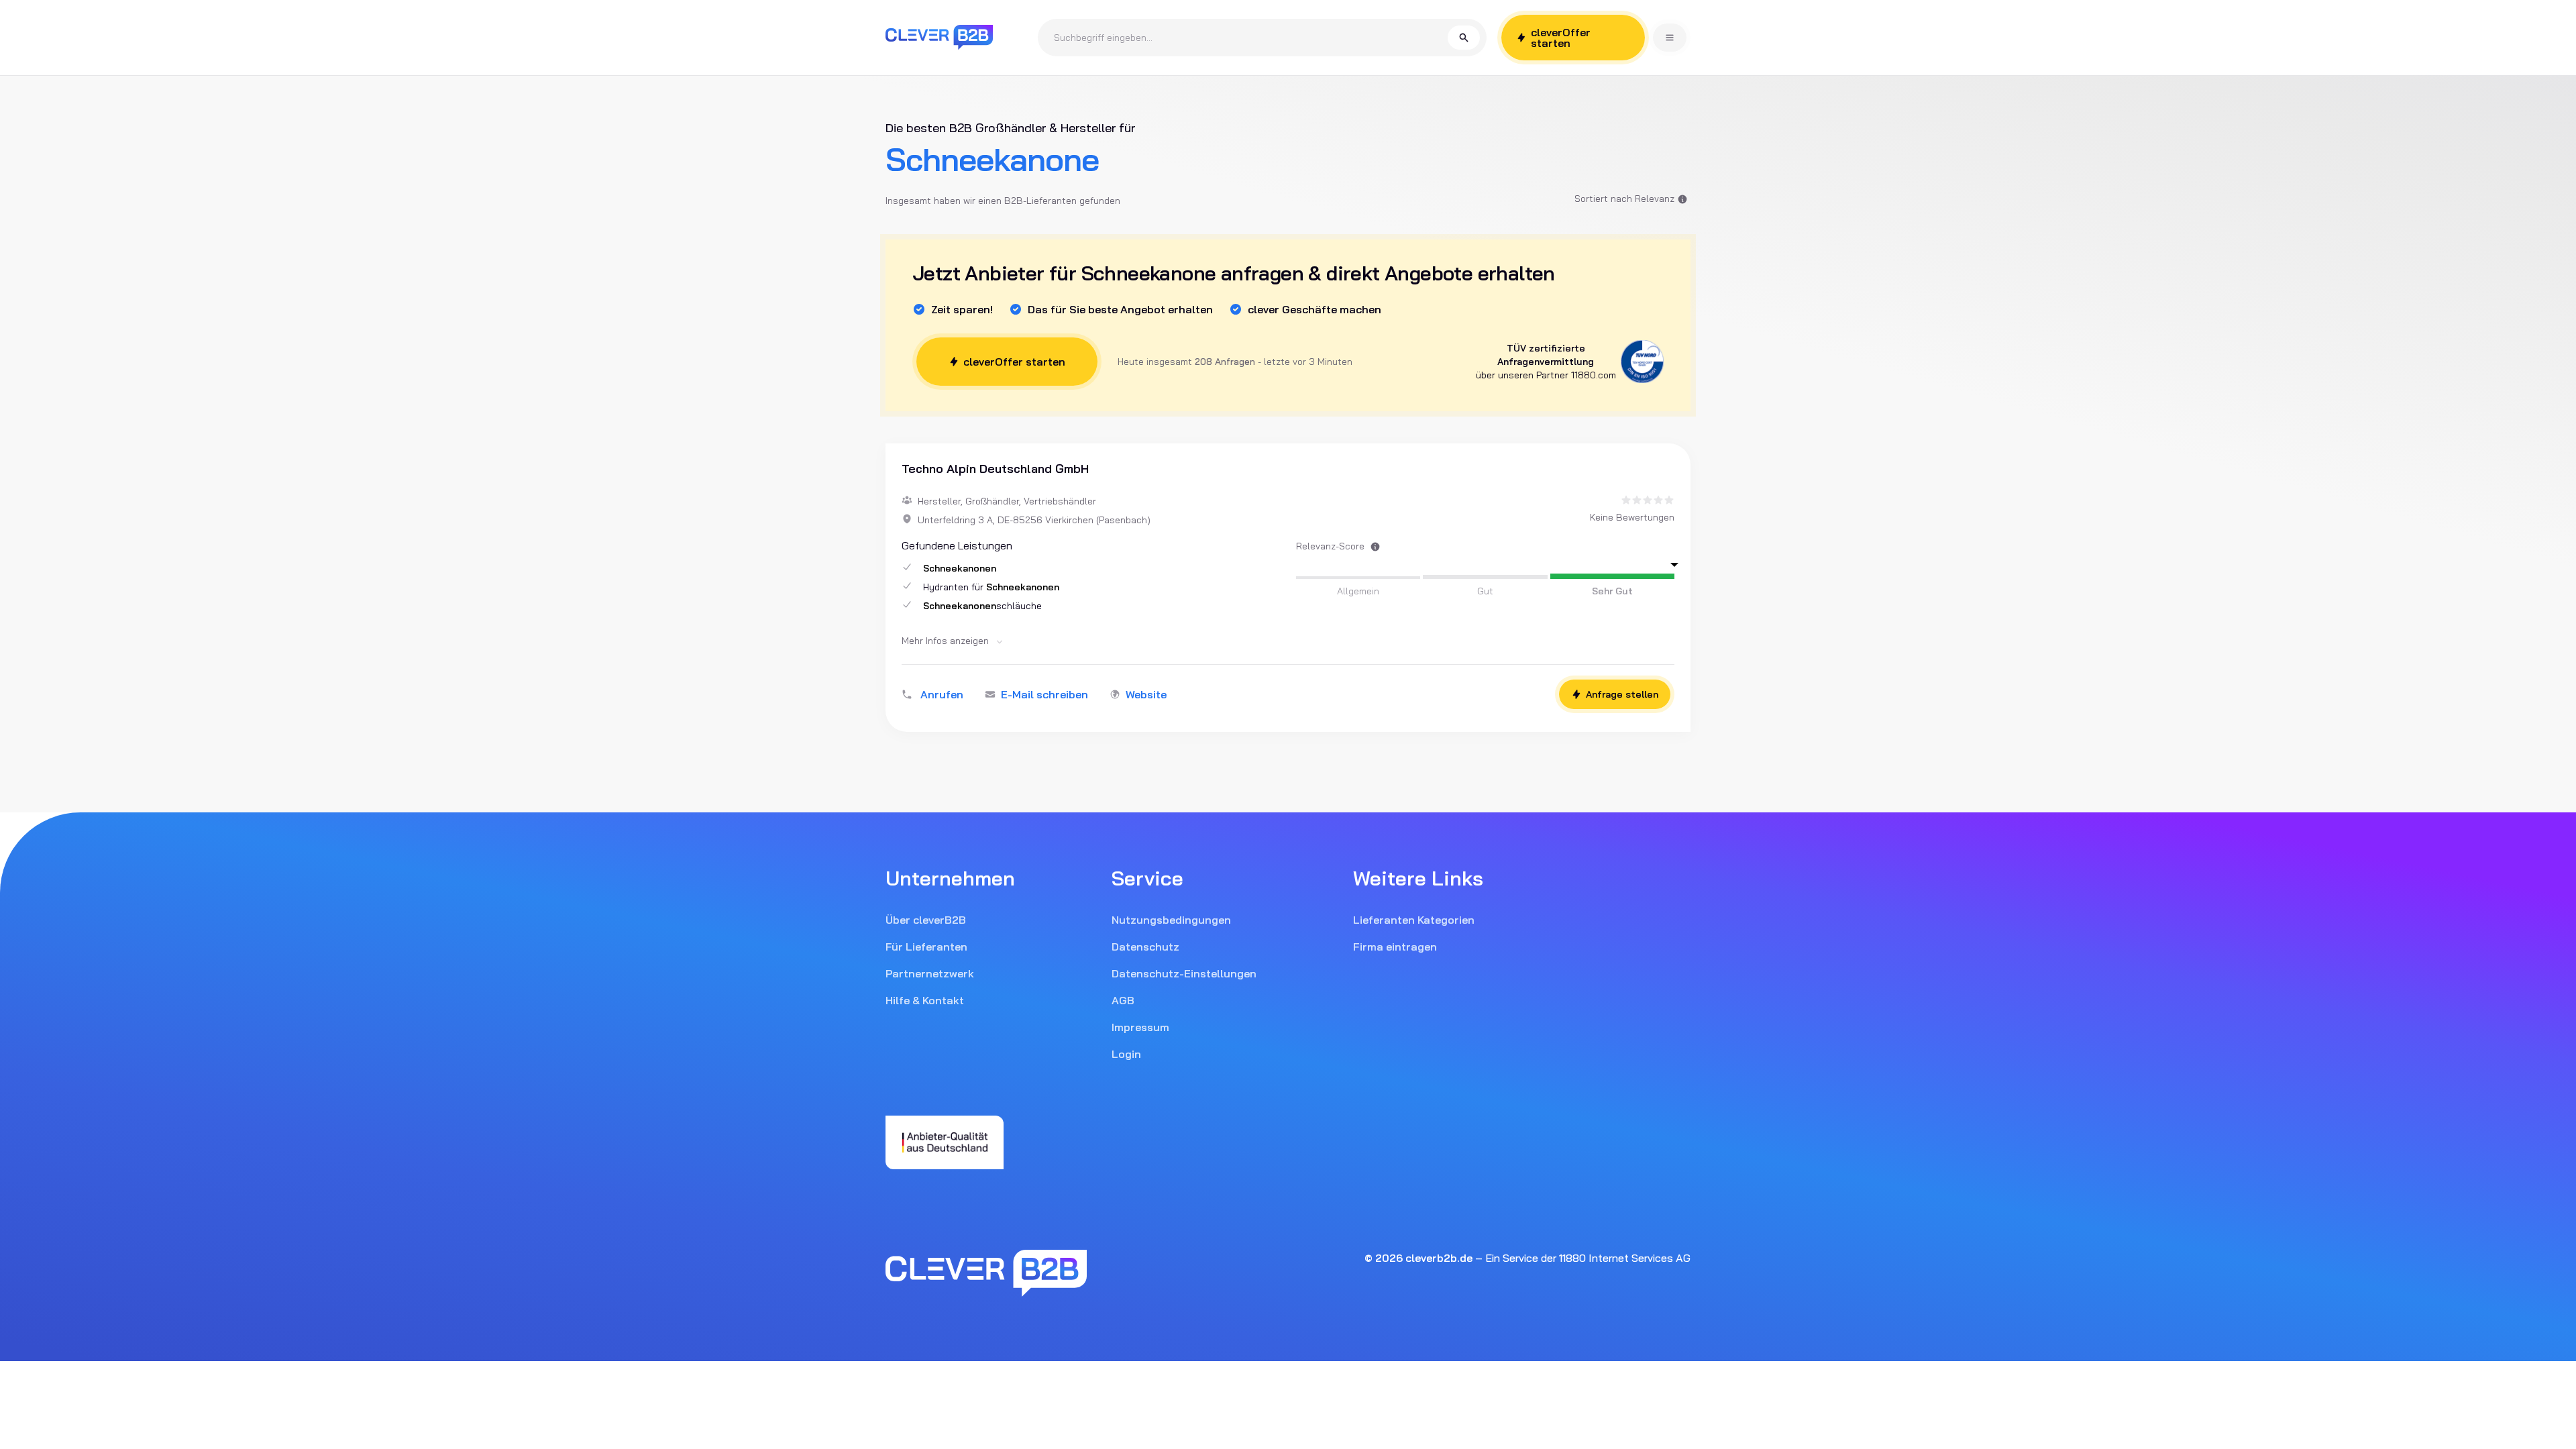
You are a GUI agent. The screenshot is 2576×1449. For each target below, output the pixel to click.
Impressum (1140, 1027)
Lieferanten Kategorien (1414, 920)
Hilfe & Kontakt (925, 1000)
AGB (1123, 1000)
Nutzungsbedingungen (1171, 920)
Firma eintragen (1395, 947)
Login (1126, 1054)
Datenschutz (1145, 947)
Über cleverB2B (926, 920)
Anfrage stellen (1622, 694)
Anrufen (942, 694)
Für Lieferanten (926, 947)
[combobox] (1251, 38)
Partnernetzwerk (930, 973)
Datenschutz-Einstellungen (1184, 973)
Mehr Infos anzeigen (947, 641)
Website (1146, 694)
